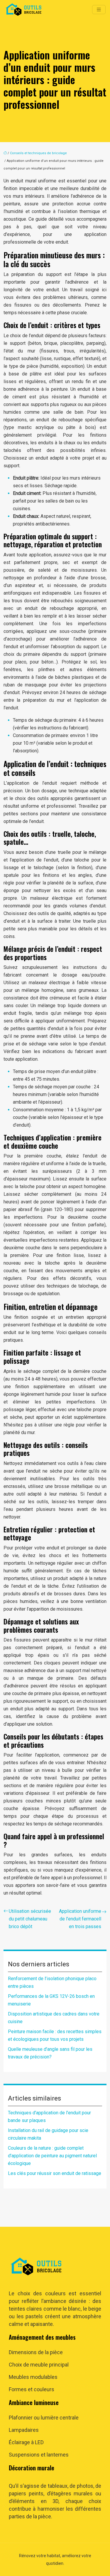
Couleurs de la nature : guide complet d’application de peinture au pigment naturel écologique (52, 2156)
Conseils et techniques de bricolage (38, 153)
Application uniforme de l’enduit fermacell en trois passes (80, 1919)
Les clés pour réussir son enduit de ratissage (55, 2173)
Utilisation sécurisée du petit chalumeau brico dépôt (30, 1919)
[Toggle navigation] (99, 10)
